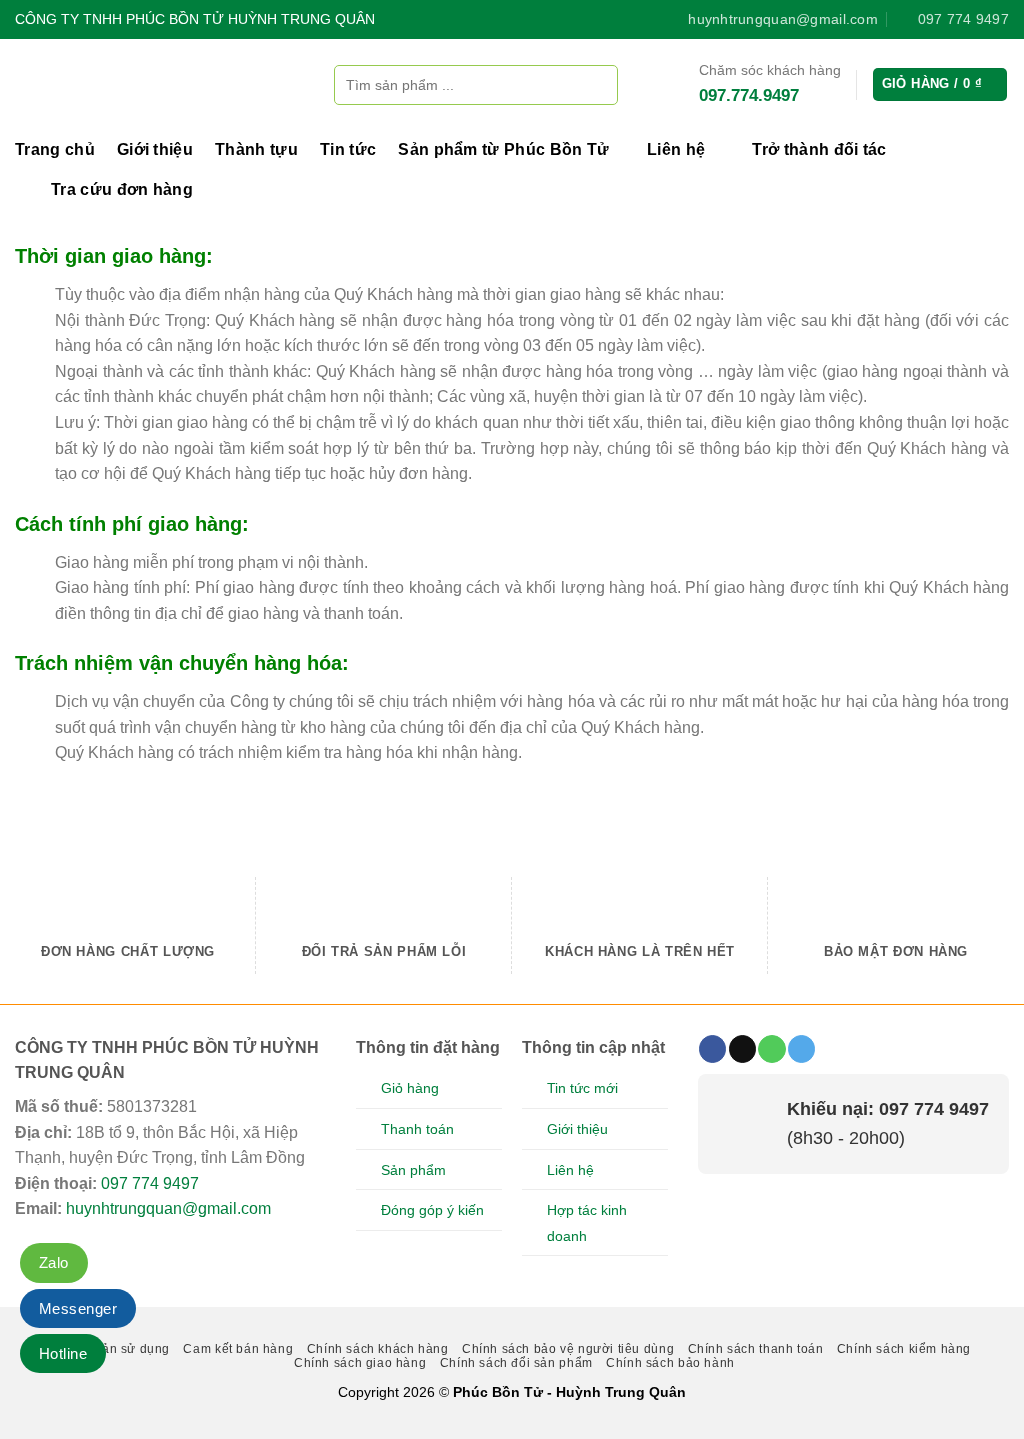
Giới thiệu (155, 149)
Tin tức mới (582, 1088)
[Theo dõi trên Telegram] (801, 1049)
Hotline (63, 1353)
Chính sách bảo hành (670, 1363)
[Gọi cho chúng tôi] (771, 1049)
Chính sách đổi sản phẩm (516, 1363)
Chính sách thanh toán (756, 1349)
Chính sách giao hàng (360, 1363)
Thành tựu (256, 149)
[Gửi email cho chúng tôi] (742, 1049)
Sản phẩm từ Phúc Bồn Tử (503, 149)
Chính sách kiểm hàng (904, 1349)
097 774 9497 (150, 1183)
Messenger (78, 1308)
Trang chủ (55, 149)
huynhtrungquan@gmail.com (168, 1208)
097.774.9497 (749, 95)
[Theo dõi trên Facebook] (712, 1049)
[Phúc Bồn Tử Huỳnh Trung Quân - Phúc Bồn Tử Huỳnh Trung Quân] (159, 84)
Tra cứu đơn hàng (122, 189)
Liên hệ (676, 149)
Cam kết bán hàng (238, 1349)
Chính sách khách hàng (378, 1349)
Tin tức (348, 149)
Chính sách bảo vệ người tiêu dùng (568, 1349)
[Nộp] (597, 84)
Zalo (54, 1262)
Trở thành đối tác (819, 149)
